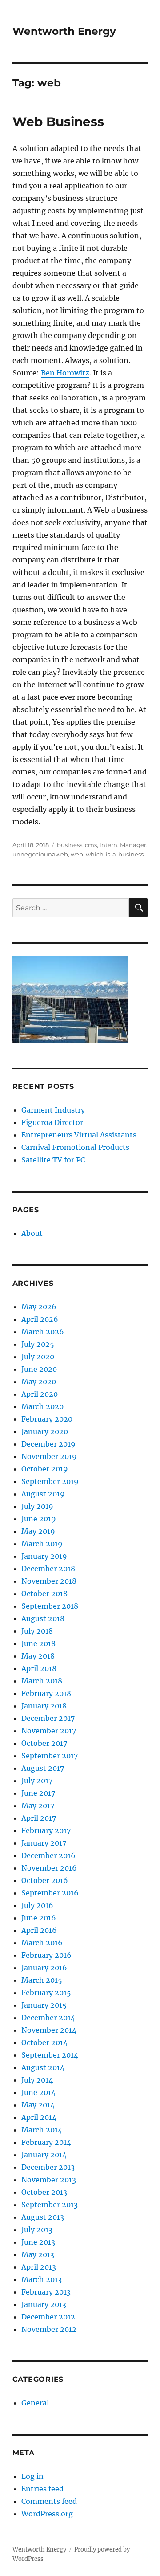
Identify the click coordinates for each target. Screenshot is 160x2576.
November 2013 (49, 2180)
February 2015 (46, 1993)
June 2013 (38, 2242)
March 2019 (42, 1544)
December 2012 (48, 2317)
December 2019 (48, 1444)
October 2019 (45, 1469)
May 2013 (38, 2254)
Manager (133, 845)
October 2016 (45, 1880)
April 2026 (40, 1319)
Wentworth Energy (64, 31)
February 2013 (46, 2292)
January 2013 (44, 2304)
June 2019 (39, 1519)
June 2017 (38, 1793)
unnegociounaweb (40, 854)
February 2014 (46, 2142)
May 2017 (38, 1806)
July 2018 (37, 1631)
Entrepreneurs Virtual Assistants (79, 1135)
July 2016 (37, 1905)
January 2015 (44, 2005)
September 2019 (50, 1481)
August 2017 (43, 1768)
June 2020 (39, 1369)
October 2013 (44, 2192)
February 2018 (46, 1693)
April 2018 (39, 1668)
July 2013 (37, 2230)
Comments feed (49, 2501)
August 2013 (43, 2217)
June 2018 (38, 1643)
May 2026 (39, 1307)
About (32, 1233)
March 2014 (42, 2130)
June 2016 (39, 1918)
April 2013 (39, 2267)
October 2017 (44, 1743)
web (77, 854)
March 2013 (42, 2279)
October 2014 (44, 2042)
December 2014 (48, 2018)
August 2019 (43, 1494)
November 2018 (49, 1581)
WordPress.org (47, 2514)
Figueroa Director (52, 1122)
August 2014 (43, 2067)
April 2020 (40, 1394)
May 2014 (38, 2105)
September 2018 (50, 1606)
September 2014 (50, 2055)
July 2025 (38, 1344)
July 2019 (37, 1506)
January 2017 (44, 1843)
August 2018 (43, 1618)
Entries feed (42, 2489)
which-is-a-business (115, 854)
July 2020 (38, 1357)
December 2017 (48, 1718)
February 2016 (46, 1955)
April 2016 (39, 1930)
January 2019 (44, 1556)
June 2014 (38, 2092)
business (70, 845)
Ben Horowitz (65, 373)
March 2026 (43, 1332)
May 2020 (39, 1382)
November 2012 (49, 2329)
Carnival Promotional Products (75, 1147)
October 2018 (44, 1594)
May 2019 (38, 1531)
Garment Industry (53, 1110)
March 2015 (42, 1980)
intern (108, 845)
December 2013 (48, 2167)
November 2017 (49, 1731)
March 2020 (42, 1406)
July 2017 (37, 1781)
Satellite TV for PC (53, 1160)
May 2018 (38, 1656)
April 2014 (39, 2117)
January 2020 (45, 1431)
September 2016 (50, 1893)
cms (91, 845)
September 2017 (50, 1756)
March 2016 (42, 1943)
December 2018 (48, 1569)
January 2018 (44, 1706)
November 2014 (49, 2030)
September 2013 (50, 2205)
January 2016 (44, 1968)
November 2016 (49, 1868)
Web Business (58, 122)
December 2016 (48, 1855)
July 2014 (37, 2080)
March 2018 (42, 1681)
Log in (32, 2476)
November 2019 (49, 1456)
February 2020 (47, 1419)
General (35, 2403)
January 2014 (44, 2155)
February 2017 (46, 1830)
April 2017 (39, 1818)
